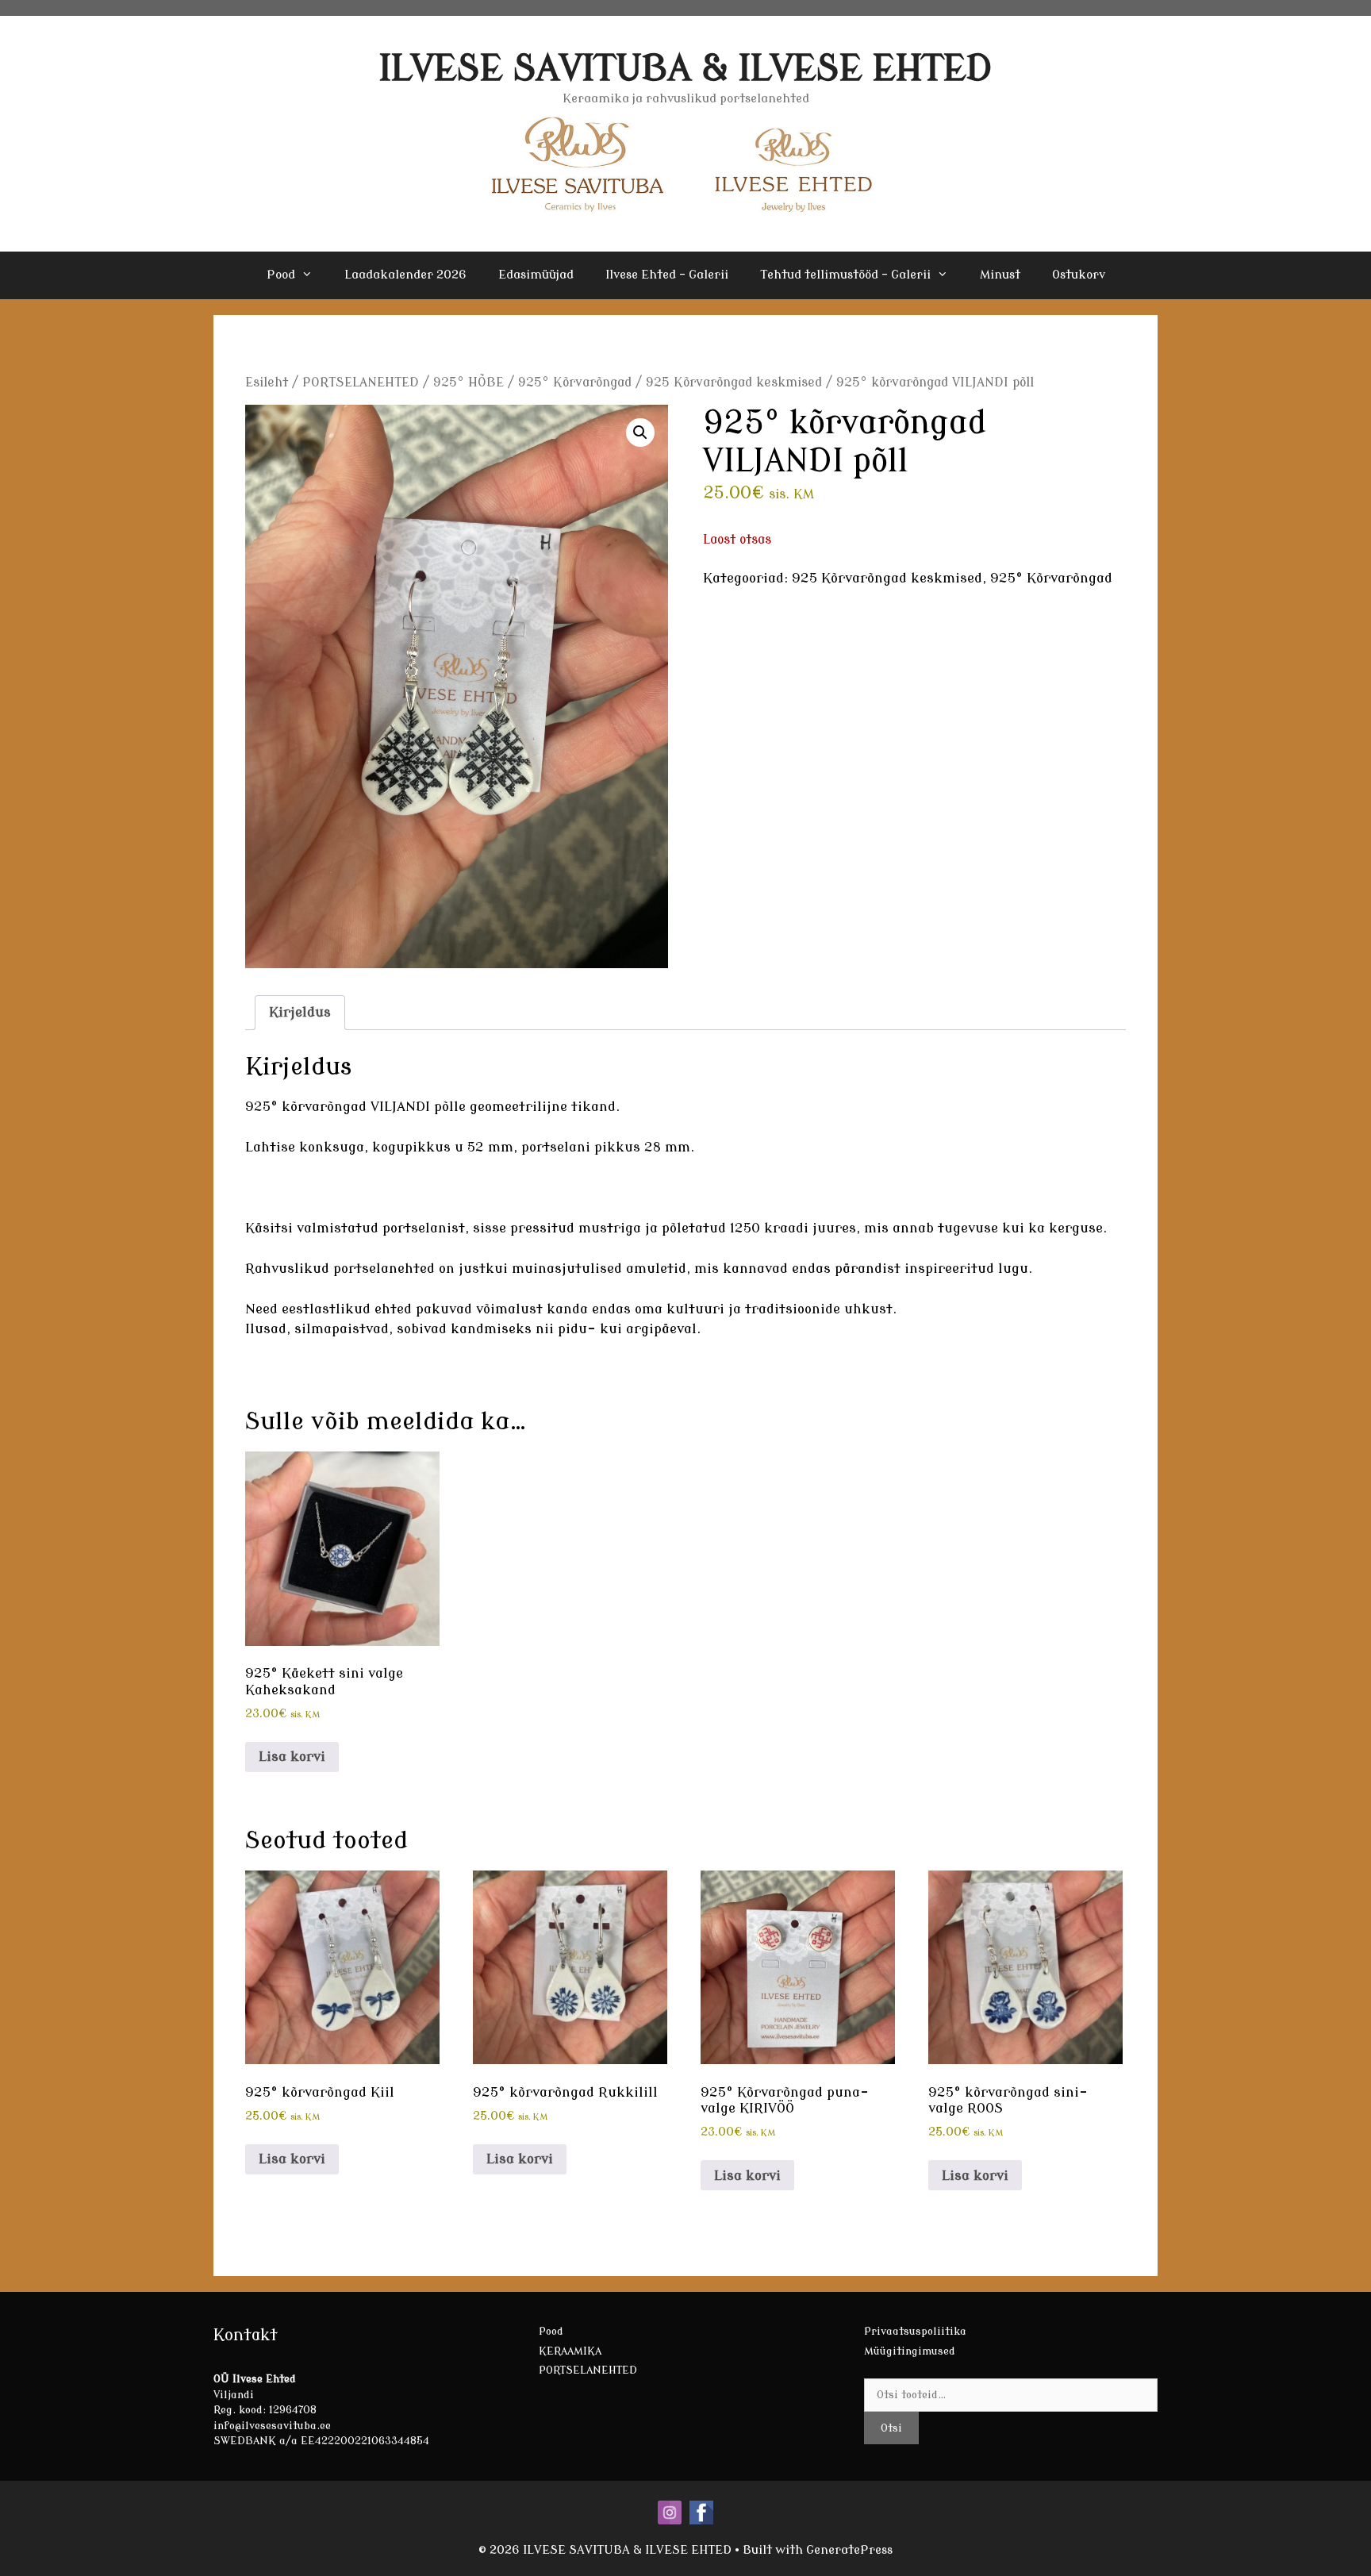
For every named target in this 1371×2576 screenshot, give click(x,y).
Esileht (267, 383)
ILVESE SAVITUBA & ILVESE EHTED (686, 69)
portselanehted (386, 1269)
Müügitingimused (910, 2351)
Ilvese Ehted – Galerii (667, 275)
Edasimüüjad (536, 275)
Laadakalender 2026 (405, 275)
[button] (640, 433)
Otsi (891, 2428)
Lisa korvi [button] (292, 1757)
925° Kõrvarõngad (575, 383)
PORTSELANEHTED (361, 383)
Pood (281, 275)
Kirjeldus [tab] (300, 1012)
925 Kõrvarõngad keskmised (734, 383)
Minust (1000, 275)
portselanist (424, 1228)
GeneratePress (849, 2550)
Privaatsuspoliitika (915, 2331)
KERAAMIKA (570, 2351)
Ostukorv (1079, 275)
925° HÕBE (469, 383)
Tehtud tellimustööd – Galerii (845, 275)
